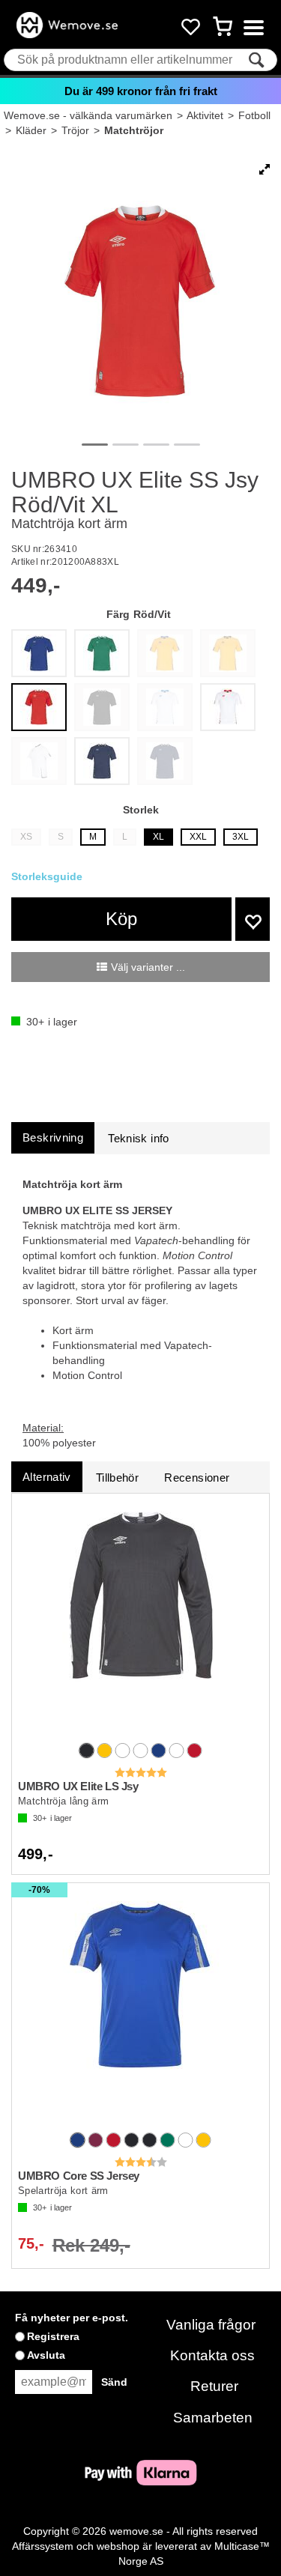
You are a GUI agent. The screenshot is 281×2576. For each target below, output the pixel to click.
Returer (214, 2386)
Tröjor (75, 130)
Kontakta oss (212, 2355)
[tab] (53, 1137)
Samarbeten (213, 2418)
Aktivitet (205, 115)
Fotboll (254, 115)
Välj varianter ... (148, 967)
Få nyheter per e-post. (72, 2318)
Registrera (53, 2336)
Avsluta (46, 2355)
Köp (121, 919)
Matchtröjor (134, 130)
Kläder (31, 130)
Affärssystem (43, 2546)
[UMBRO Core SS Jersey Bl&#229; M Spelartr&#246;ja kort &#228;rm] (140, 2009)
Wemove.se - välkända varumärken (88, 115)
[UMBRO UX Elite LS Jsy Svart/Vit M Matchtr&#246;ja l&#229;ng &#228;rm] (140, 1619)
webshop (118, 2546)
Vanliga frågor (211, 2325)
